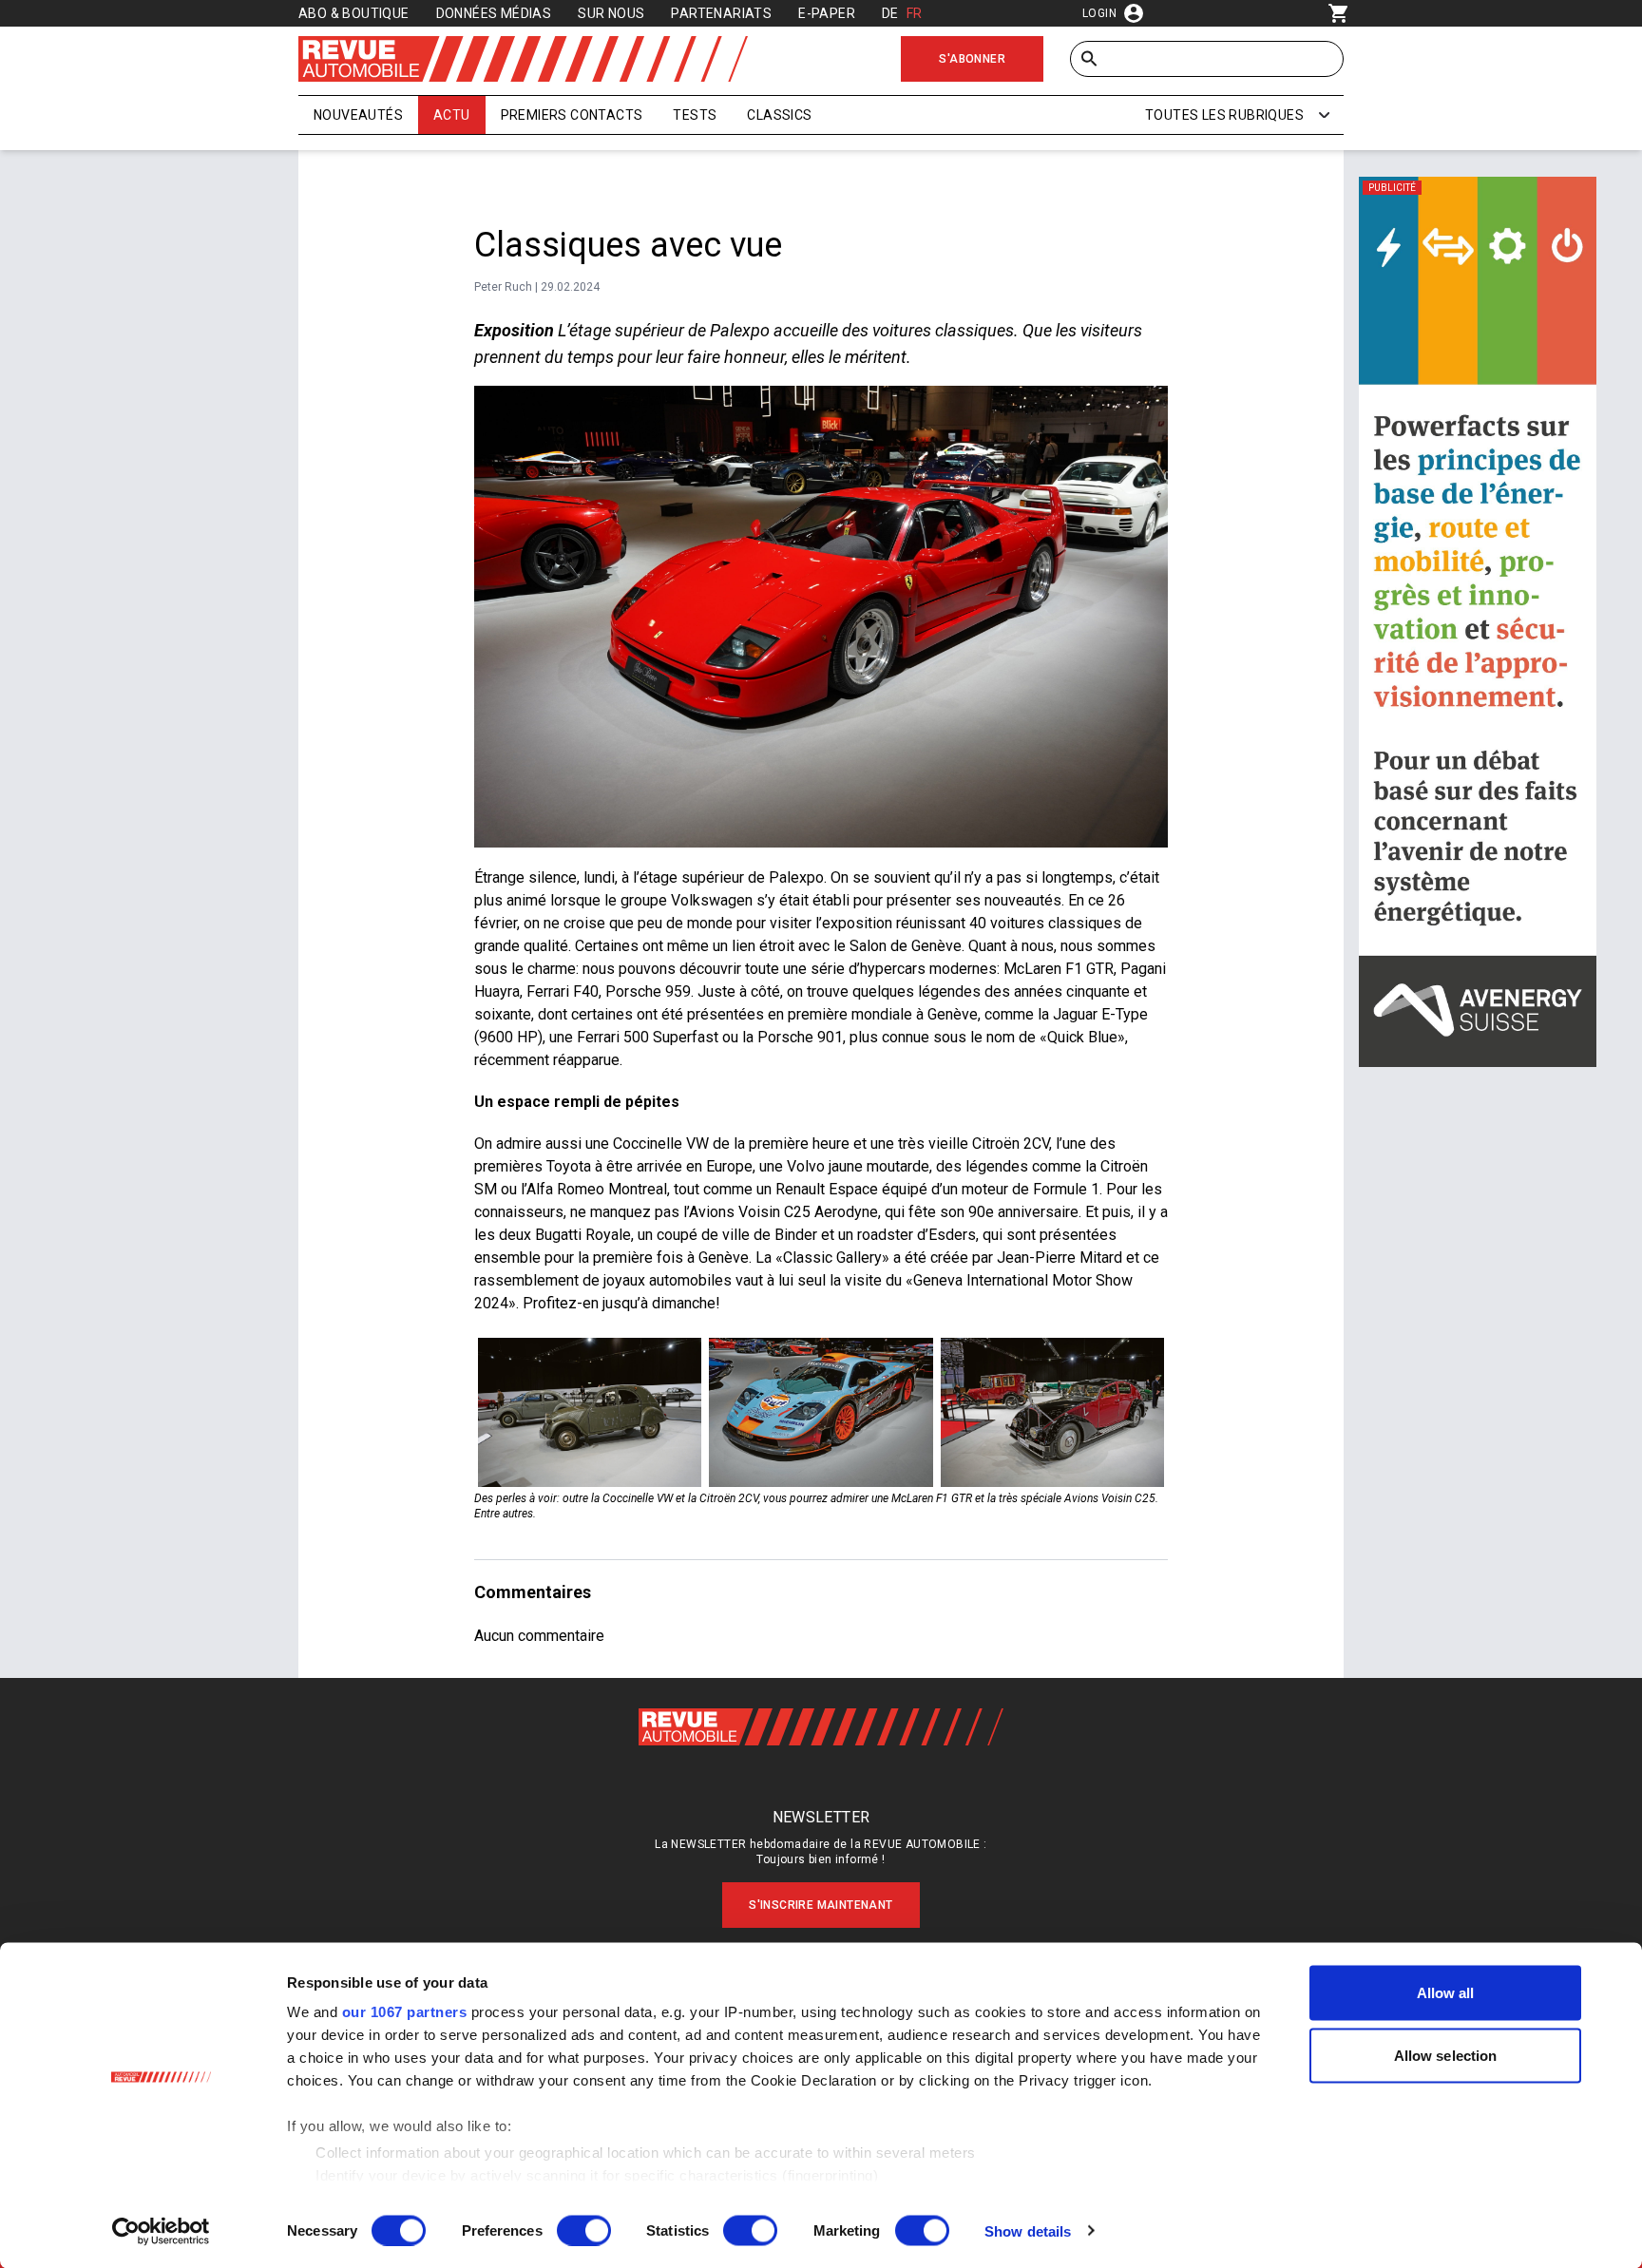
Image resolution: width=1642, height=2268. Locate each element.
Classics (779, 115)
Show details (1028, 2230)
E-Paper (827, 13)
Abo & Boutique (354, 13)
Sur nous (611, 13)
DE (890, 13)
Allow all (1446, 1993)
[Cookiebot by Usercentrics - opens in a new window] (161, 2231)
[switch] (584, 2230)
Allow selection (1446, 2055)
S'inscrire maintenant (821, 1905)
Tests (695, 115)
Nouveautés (358, 115)
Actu (452, 115)
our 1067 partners (405, 2012)
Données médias (494, 13)
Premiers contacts (572, 115)
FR (915, 13)
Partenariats (721, 13)
